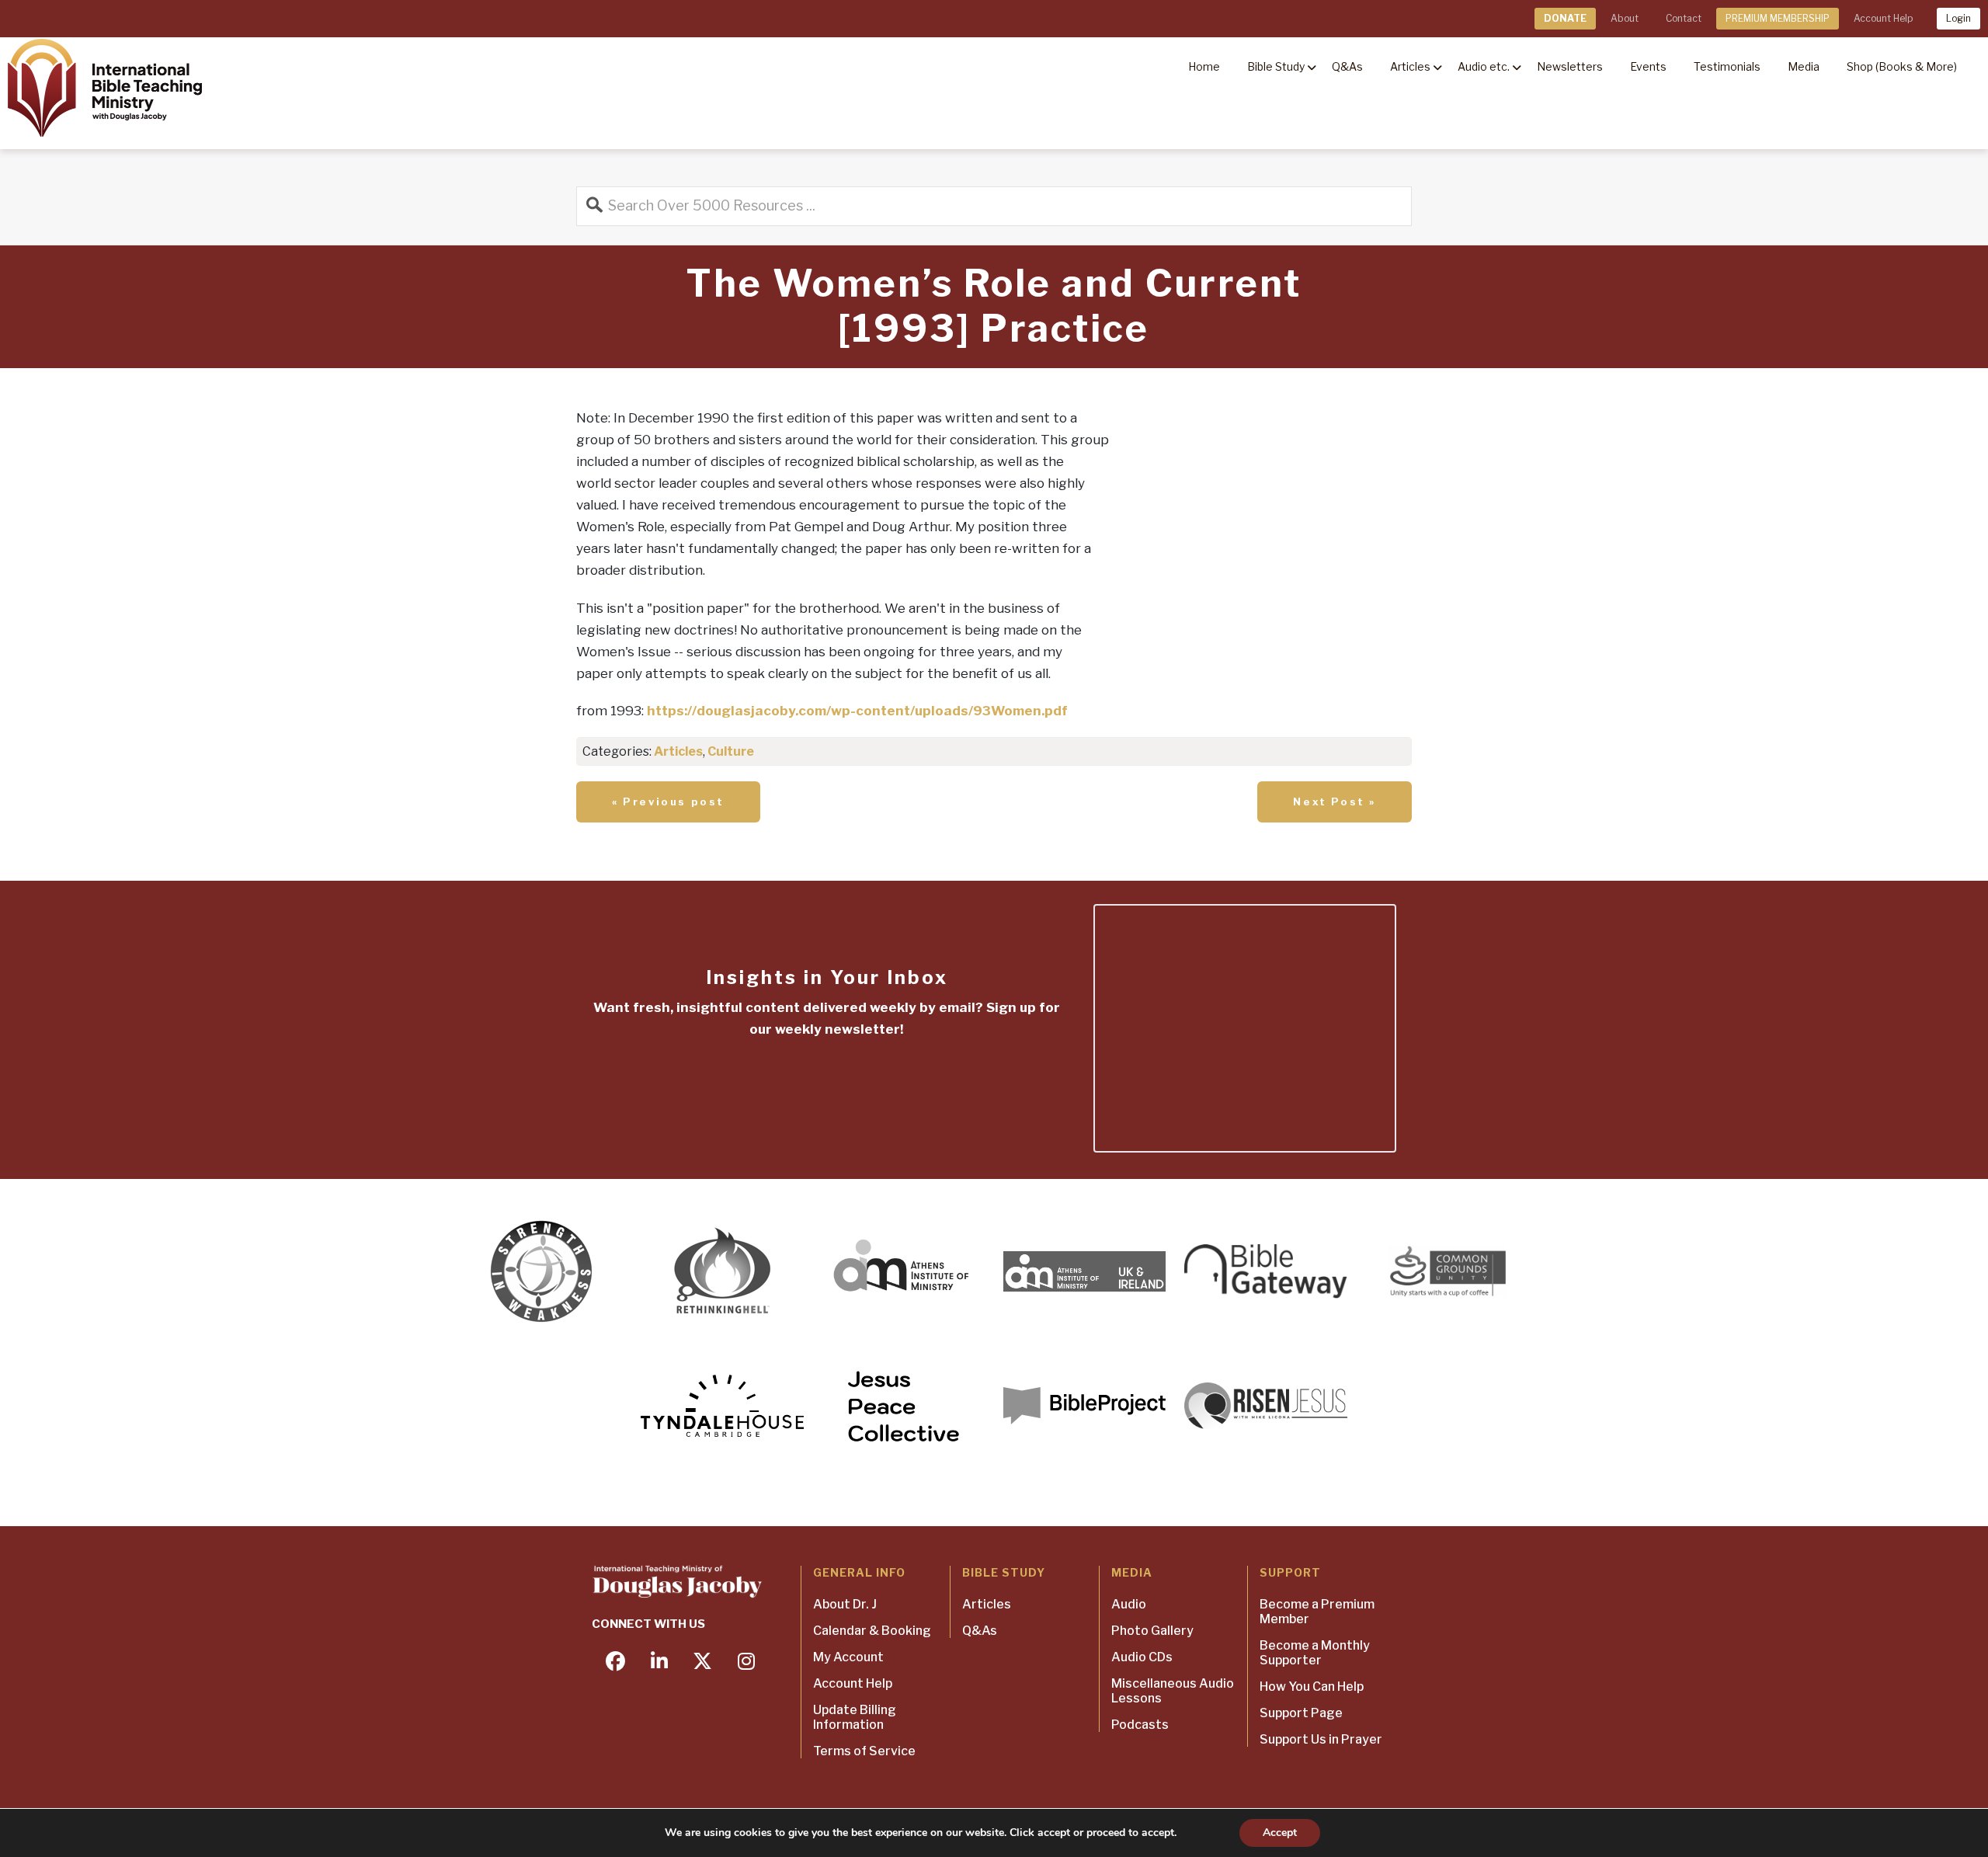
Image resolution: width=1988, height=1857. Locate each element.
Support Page (1301, 1713)
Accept (1280, 1833)
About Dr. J (845, 1604)
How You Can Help (1312, 1687)
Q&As (980, 1631)
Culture (731, 751)
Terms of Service (864, 1751)
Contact (1684, 18)
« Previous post (668, 802)
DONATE (1565, 18)
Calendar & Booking (872, 1631)
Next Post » (1335, 802)
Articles (678, 751)
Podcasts (1140, 1725)
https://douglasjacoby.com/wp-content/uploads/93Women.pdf (857, 711)
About (1625, 18)
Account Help (1883, 18)
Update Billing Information (855, 1717)
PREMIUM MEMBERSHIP (1778, 18)
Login (1958, 18)
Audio (1129, 1604)
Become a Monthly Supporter (1315, 1653)
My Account (848, 1657)
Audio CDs (1142, 1657)
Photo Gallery (1152, 1631)
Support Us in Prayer (1321, 1739)
